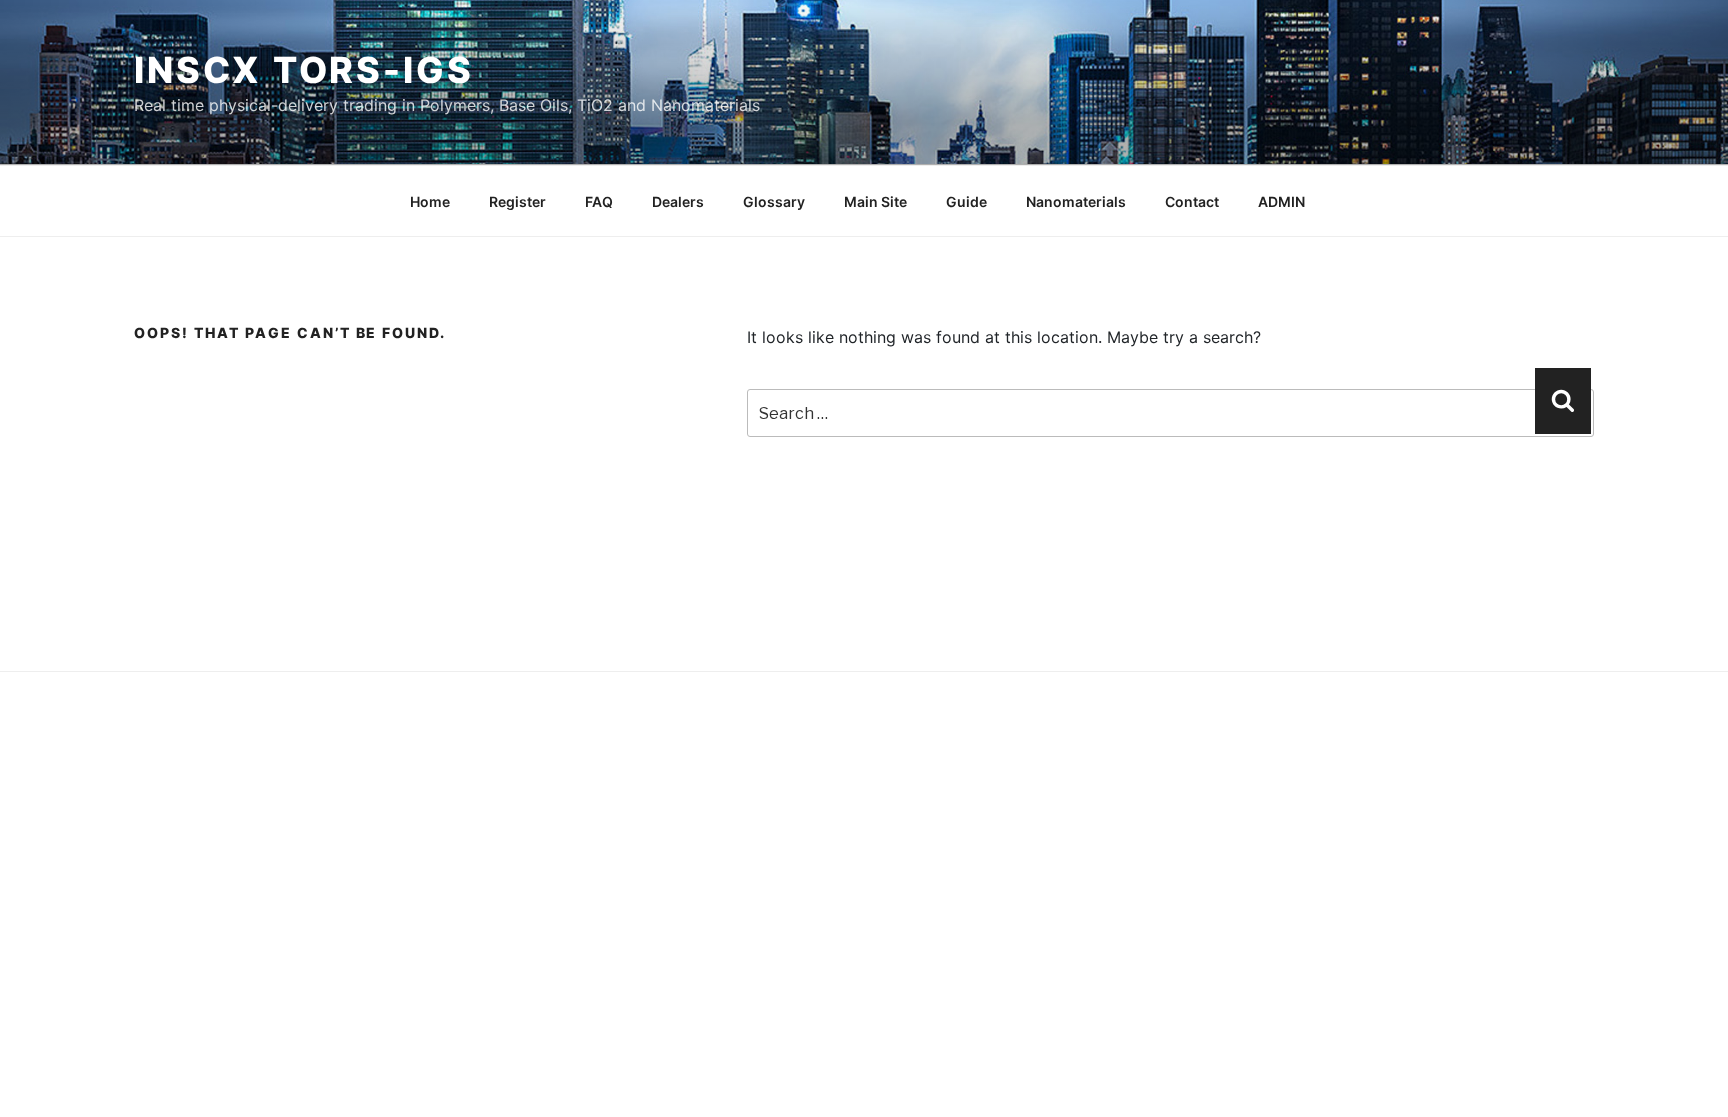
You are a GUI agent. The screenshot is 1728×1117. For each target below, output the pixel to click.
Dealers (678, 201)
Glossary (774, 201)
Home (430, 201)
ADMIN (1281, 201)
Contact (1192, 201)
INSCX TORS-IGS (303, 70)
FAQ (599, 201)
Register (517, 201)
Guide (966, 201)
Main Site (875, 201)
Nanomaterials (1076, 201)
